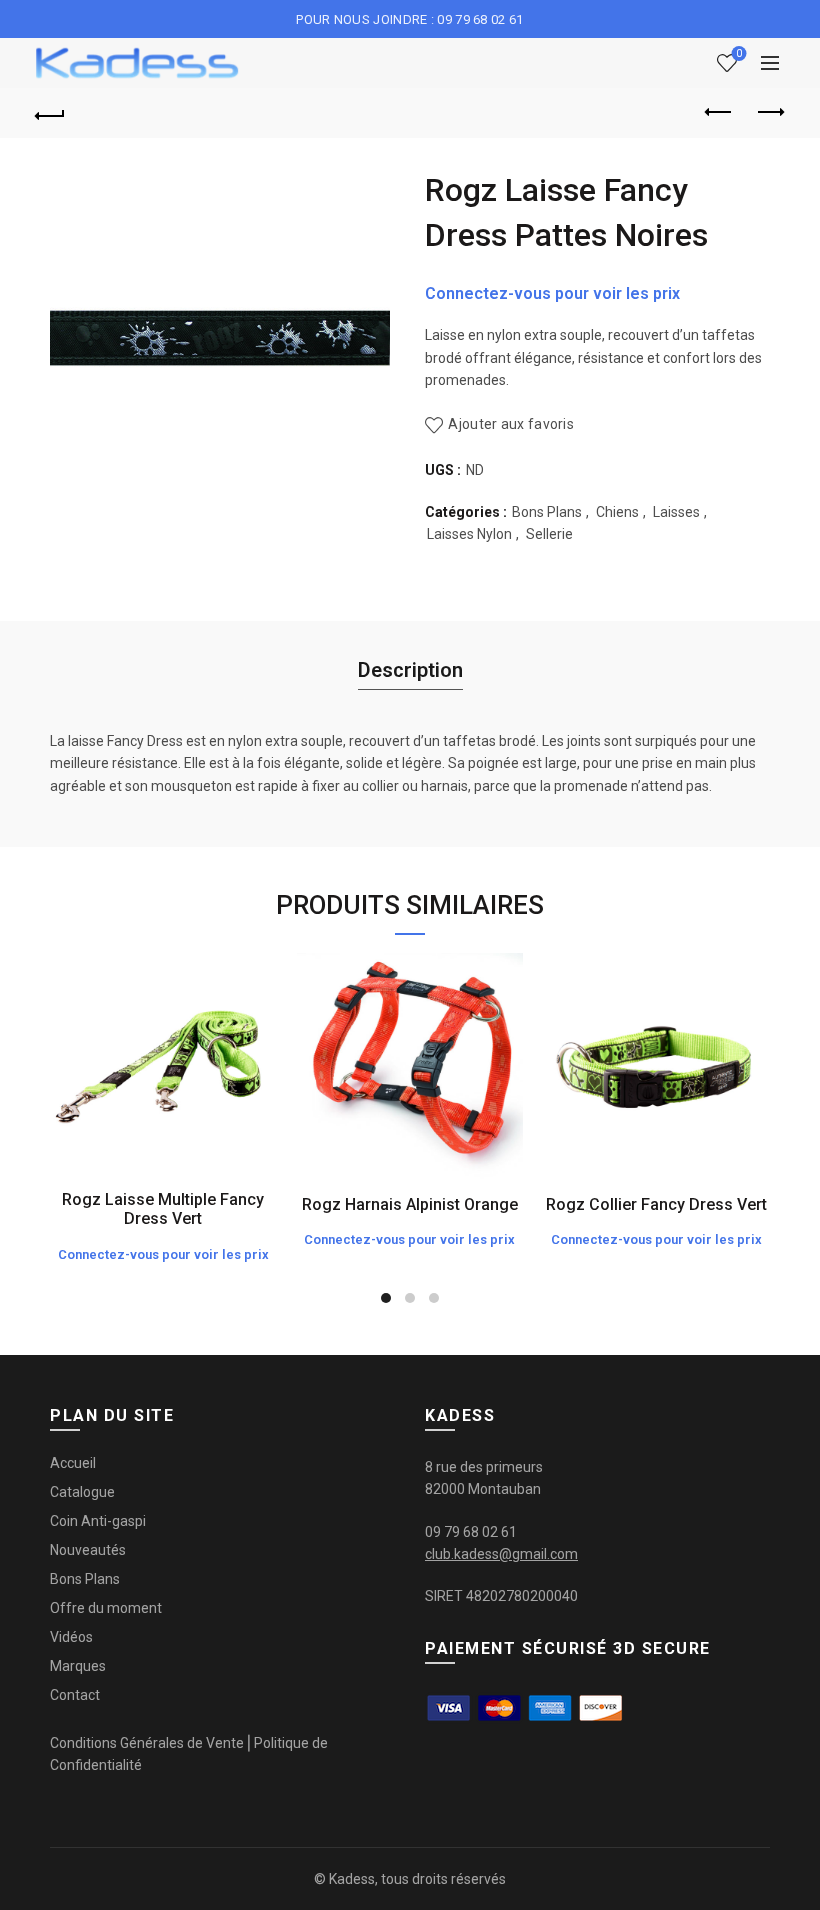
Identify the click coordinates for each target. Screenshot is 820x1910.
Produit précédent (720, 113)
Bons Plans (547, 512)
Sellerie (549, 534)
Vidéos (71, 1637)
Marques (78, 1666)
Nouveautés (88, 1550)
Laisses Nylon (469, 534)
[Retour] (51, 113)
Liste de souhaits (739, 53)
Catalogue (82, 1492)
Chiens (617, 512)
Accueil (73, 1463)
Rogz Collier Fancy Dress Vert (656, 1204)
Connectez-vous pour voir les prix (552, 293)
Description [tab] (410, 670)
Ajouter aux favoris (511, 424)
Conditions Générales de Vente (147, 1743)
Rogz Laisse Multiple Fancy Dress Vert (163, 1209)
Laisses (676, 512)
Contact (75, 1695)
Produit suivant (770, 113)
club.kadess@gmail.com (501, 1554)
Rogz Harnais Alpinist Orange (410, 1204)
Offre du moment (106, 1608)
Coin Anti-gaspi (98, 1521)
